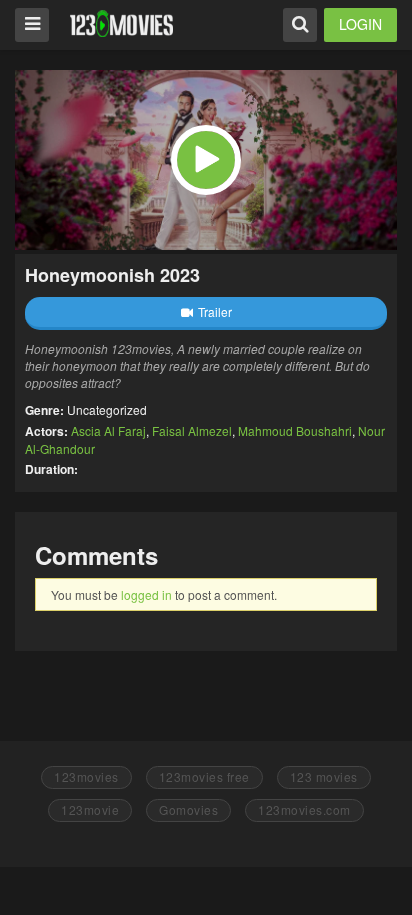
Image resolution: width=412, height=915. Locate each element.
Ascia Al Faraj (108, 430)
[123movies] (121, 23)
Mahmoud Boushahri (295, 430)
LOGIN (360, 24)
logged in (146, 594)
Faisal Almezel (192, 430)
